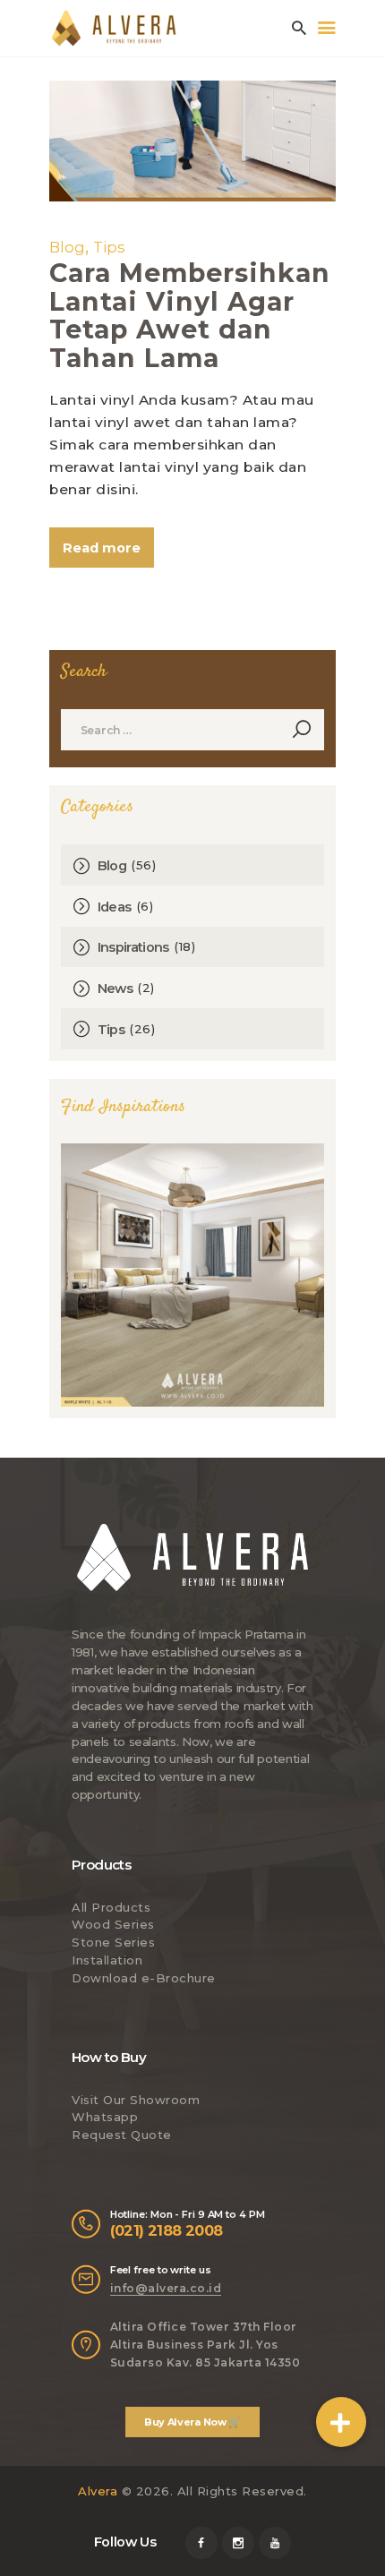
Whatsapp (105, 2117)
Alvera (98, 2491)
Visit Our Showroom (136, 2100)
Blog (67, 247)
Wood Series (113, 1924)
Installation (107, 1960)
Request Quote (122, 2135)
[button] (341, 2422)
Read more (102, 548)
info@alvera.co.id (166, 2288)
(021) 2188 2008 (167, 2230)
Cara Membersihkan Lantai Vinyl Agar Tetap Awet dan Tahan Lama (190, 315)
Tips (109, 247)
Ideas (115, 907)
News (115, 988)
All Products (111, 1907)
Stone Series (113, 1942)
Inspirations (133, 947)
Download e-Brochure (144, 1978)
